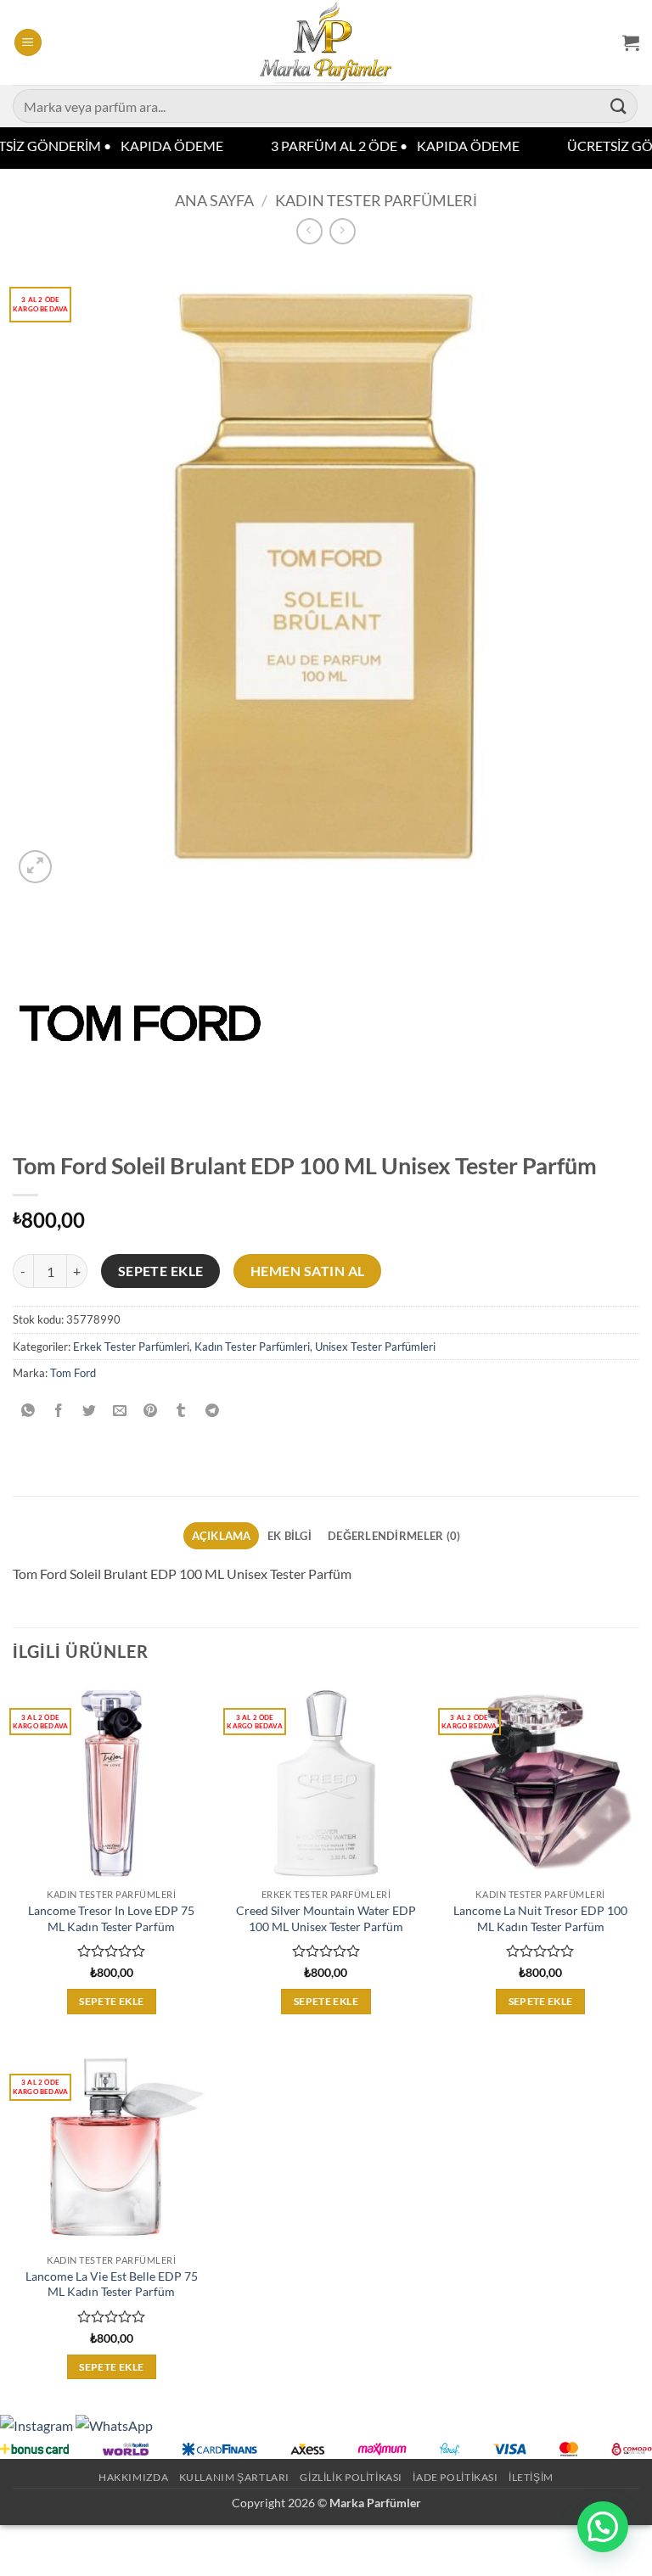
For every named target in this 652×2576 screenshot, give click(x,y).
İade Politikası (455, 2477)
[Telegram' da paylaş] (212, 1411)
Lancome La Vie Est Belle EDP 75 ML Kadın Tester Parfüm (112, 2284)
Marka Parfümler (375, 2503)
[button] (28, 43)
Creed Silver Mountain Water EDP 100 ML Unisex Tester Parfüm (326, 1918)
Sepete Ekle (161, 1271)
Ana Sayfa (214, 200)
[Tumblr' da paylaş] (181, 1411)
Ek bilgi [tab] (289, 1536)
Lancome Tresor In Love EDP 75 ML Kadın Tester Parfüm (111, 1918)
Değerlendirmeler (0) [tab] (394, 1536)
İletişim (531, 2477)
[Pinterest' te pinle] (151, 1411)
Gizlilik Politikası (351, 2477)
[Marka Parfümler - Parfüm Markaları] (326, 42)
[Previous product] (343, 231)
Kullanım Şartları (234, 2477)
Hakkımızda (133, 2477)
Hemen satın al (308, 1271)
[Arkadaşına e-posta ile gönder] (120, 1411)
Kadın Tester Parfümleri (376, 200)
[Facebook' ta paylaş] (59, 1411)
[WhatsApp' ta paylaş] (28, 1411)
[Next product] (309, 231)
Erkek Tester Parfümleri (131, 1347)
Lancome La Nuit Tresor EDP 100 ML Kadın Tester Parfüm (540, 1918)
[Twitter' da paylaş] (90, 1411)
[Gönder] (619, 106)
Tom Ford (73, 1373)
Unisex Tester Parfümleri (375, 1347)
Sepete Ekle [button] (111, 2001)
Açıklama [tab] (222, 1536)
